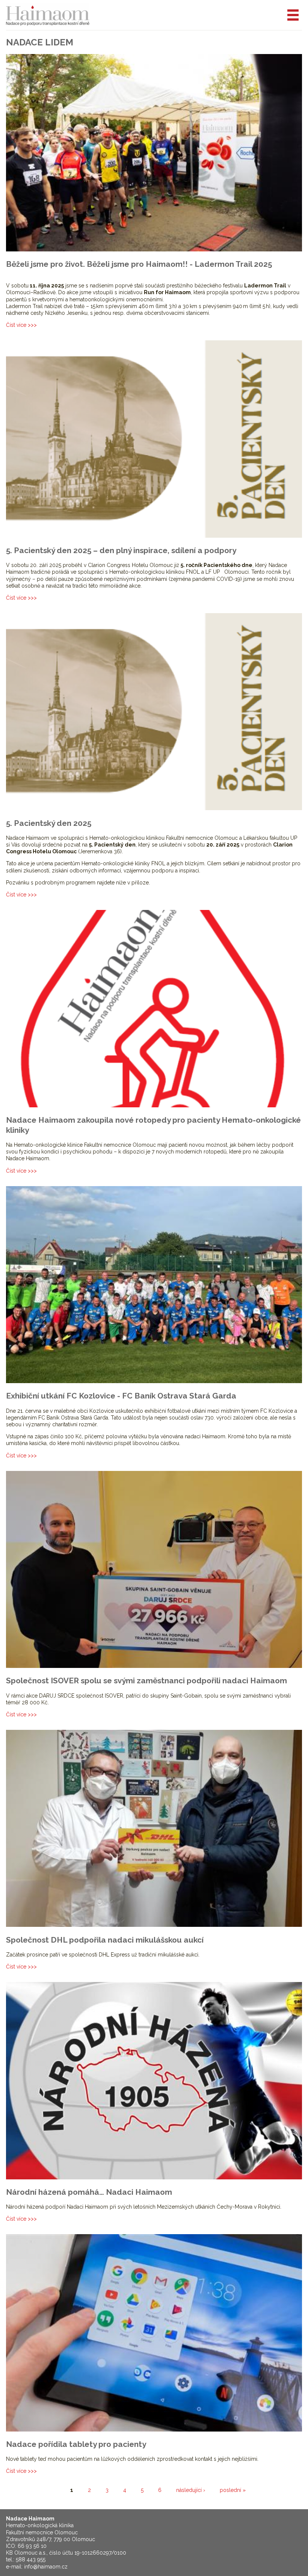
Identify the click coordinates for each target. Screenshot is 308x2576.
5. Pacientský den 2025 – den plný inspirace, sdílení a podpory (121, 550)
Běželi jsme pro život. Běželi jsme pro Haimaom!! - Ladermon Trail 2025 (139, 264)
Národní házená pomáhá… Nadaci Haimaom (89, 2192)
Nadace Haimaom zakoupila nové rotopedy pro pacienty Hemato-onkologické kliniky (153, 1125)
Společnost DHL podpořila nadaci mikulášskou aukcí (105, 1940)
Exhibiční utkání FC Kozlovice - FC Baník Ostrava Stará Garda (121, 1396)
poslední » (233, 2490)
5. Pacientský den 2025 (49, 823)
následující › (191, 2490)
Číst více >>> (21, 325)
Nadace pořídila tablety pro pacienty (76, 2444)
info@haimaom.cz (46, 2567)
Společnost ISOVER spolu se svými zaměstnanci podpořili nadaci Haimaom (146, 1680)
